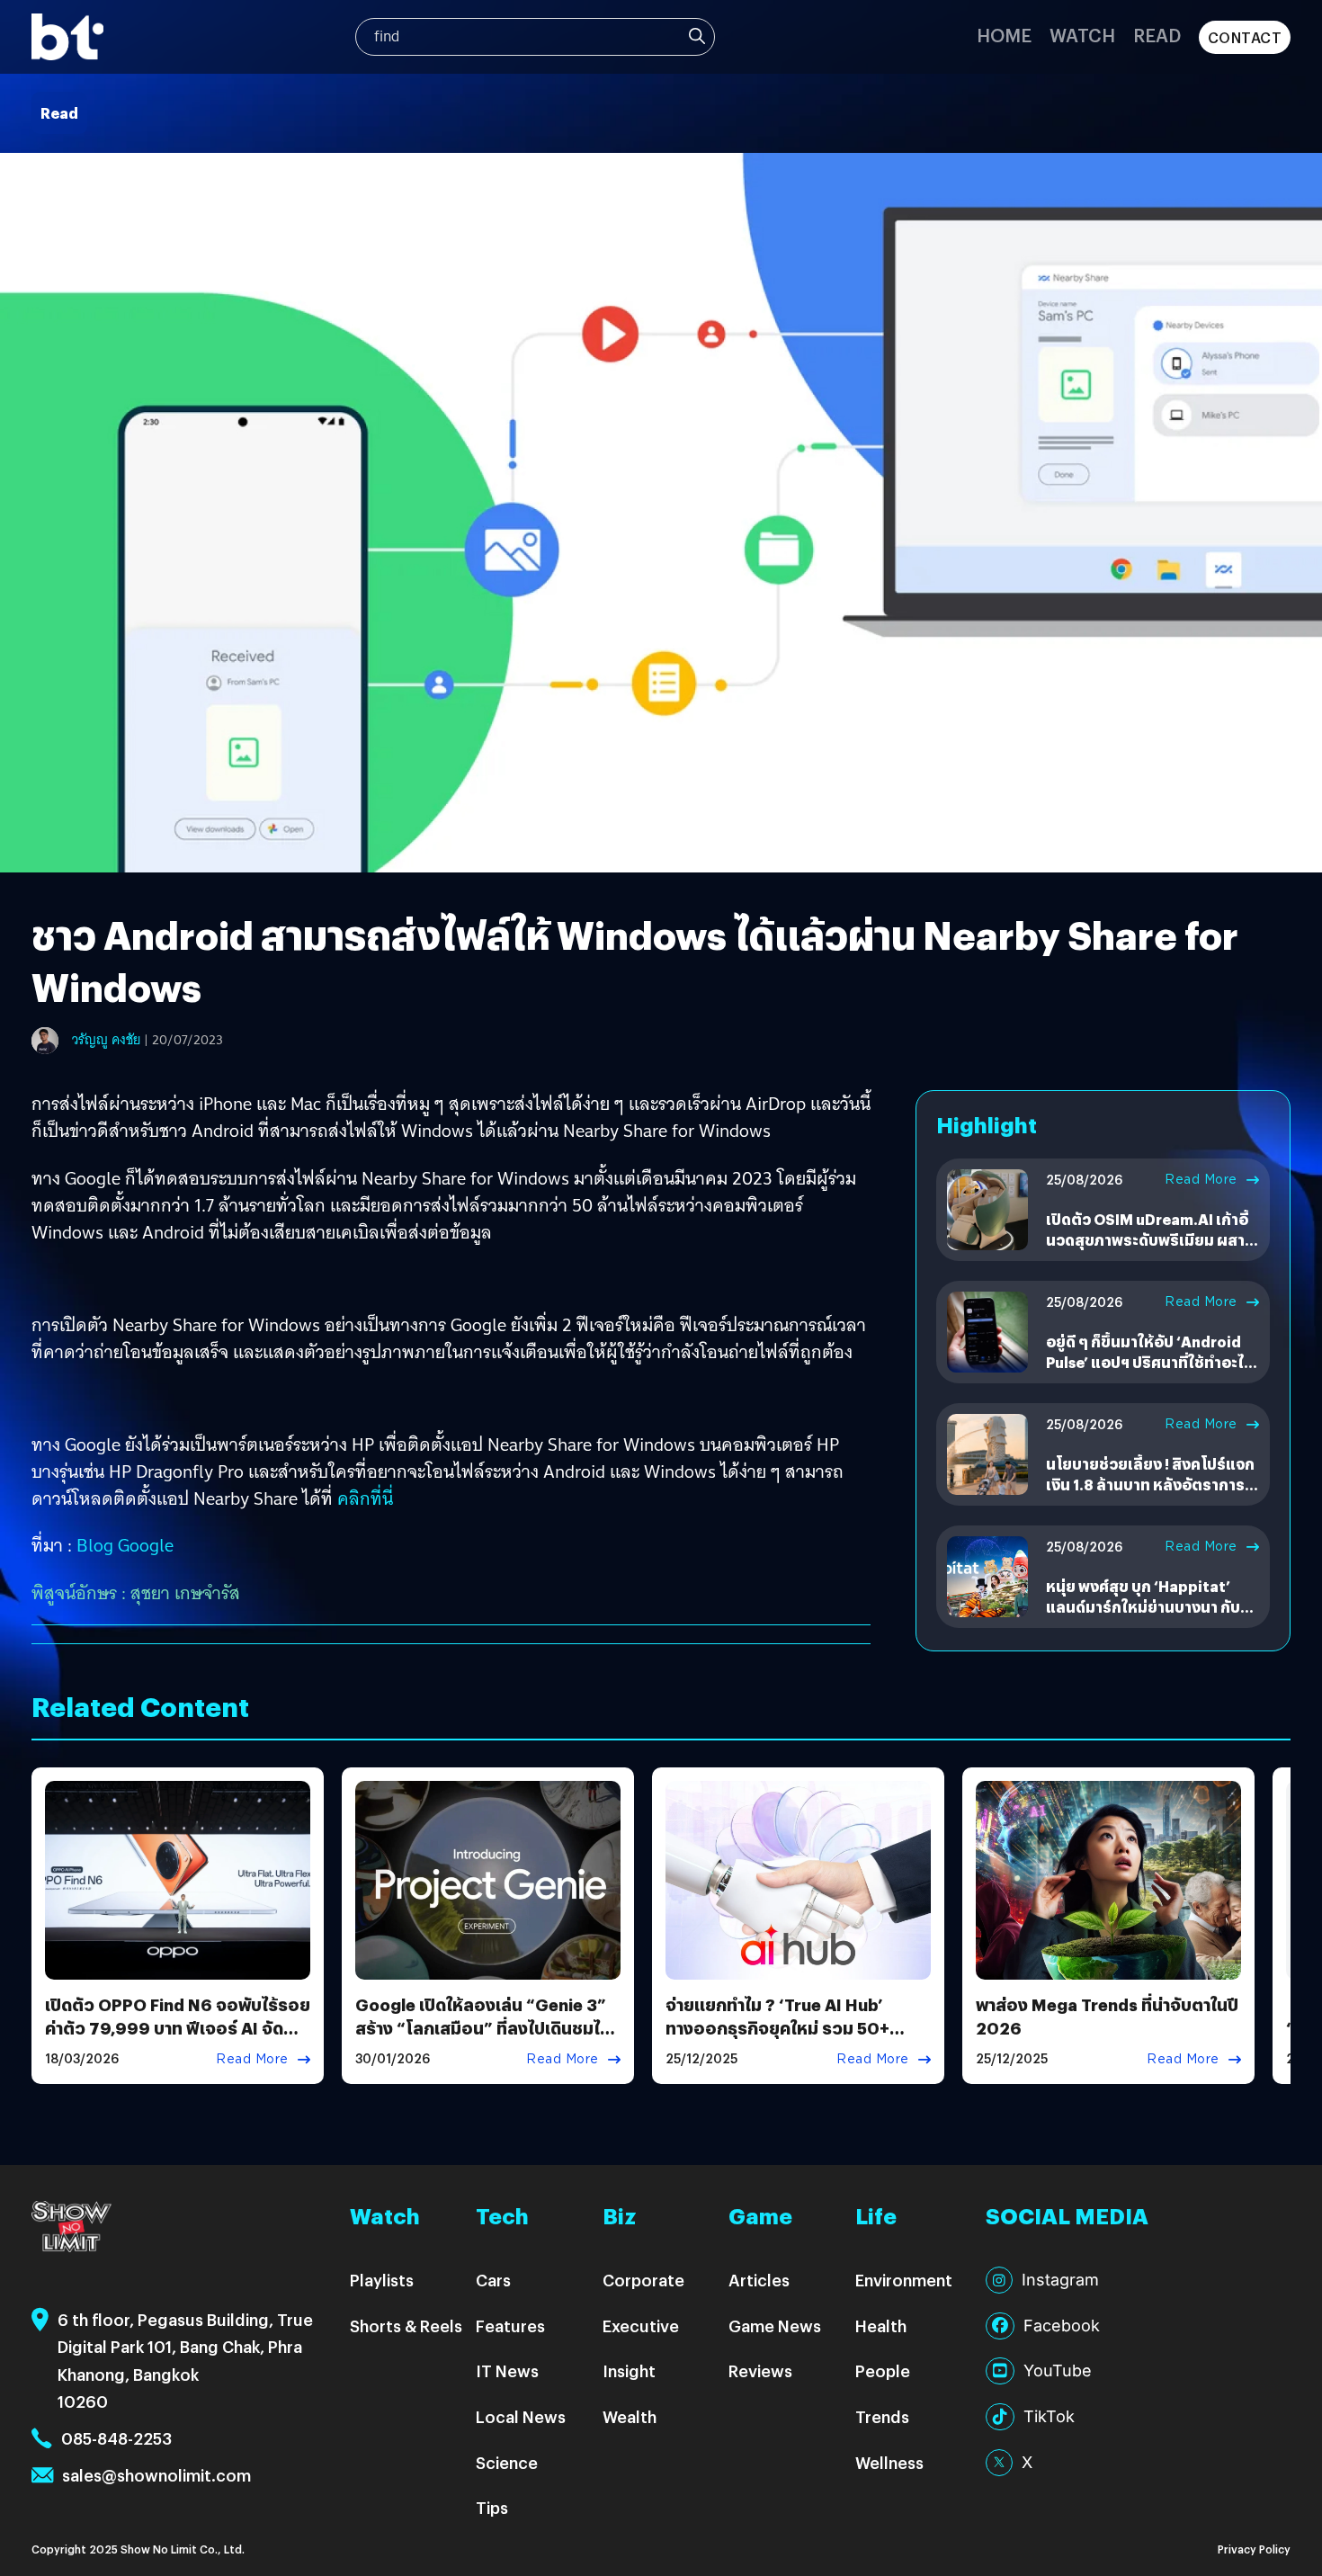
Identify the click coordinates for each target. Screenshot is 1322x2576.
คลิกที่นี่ (365, 1498)
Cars (493, 2280)
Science (507, 2462)
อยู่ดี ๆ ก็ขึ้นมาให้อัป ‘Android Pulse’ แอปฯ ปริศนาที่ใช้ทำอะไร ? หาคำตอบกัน (1149, 1362)
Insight (629, 2370)
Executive (641, 2326)
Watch (1082, 35)
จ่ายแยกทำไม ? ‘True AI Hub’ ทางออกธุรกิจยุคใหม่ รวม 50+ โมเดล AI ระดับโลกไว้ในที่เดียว (779, 2027)
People (883, 2370)
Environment (904, 2280)
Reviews (760, 2370)
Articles (759, 2280)
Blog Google (125, 1545)
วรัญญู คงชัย (106, 1040)
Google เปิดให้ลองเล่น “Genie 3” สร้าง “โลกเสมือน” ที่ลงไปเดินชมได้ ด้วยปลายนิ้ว (483, 2027)
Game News (775, 2326)
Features (510, 2326)
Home (1004, 35)
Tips (492, 2507)
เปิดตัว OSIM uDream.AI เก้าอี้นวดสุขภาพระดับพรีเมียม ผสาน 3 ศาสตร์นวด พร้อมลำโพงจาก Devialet (1150, 1249)
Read (1157, 35)
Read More (1201, 1179)
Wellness (889, 2462)
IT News (507, 2370)
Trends (882, 2416)
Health (881, 2326)
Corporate (643, 2280)
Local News (521, 2416)
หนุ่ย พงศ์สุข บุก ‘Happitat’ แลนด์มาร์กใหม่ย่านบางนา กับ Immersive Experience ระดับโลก (1146, 1616)
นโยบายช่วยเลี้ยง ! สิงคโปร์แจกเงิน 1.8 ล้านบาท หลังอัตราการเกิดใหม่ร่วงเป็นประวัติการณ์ (1150, 1484)
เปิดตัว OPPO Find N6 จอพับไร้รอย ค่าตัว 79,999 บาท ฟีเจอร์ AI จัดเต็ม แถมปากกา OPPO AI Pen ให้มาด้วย (178, 2039)
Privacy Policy (1254, 2549)
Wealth (630, 2416)
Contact (1245, 37)
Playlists (382, 2280)
